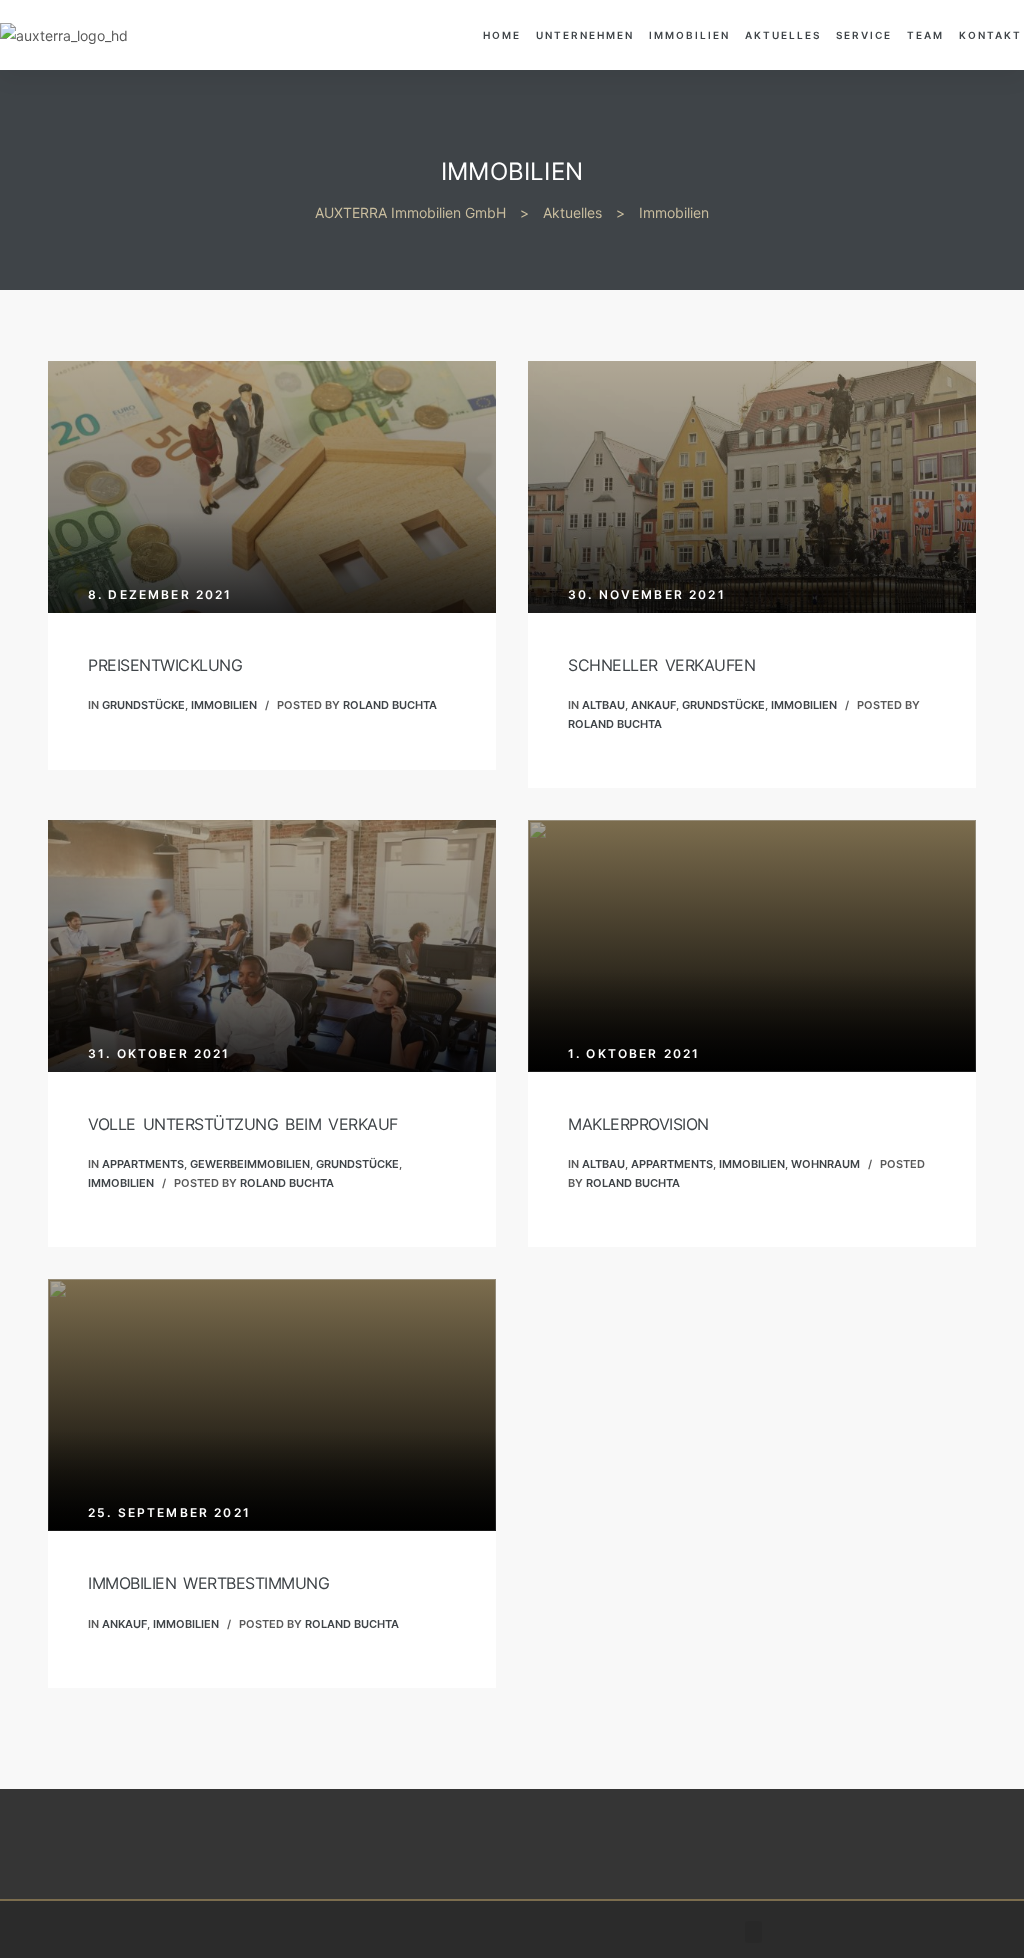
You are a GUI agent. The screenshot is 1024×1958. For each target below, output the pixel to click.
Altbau (603, 705)
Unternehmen (585, 35)
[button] (753, 1932)
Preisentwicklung (165, 665)
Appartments (143, 1164)
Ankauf (653, 705)
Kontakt (990, 35)
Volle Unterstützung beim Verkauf (243, 1124)
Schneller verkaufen (661, 665)
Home (502, 35)
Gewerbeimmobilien (250, 1164)
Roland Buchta (390, 705)
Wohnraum (825, 1164)
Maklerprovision (638, 1124)
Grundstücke (143, 705)
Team (925, 35)
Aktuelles (783, 35)
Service (864, 35)
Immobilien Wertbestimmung (208, 1583)
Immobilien (689, 35)
